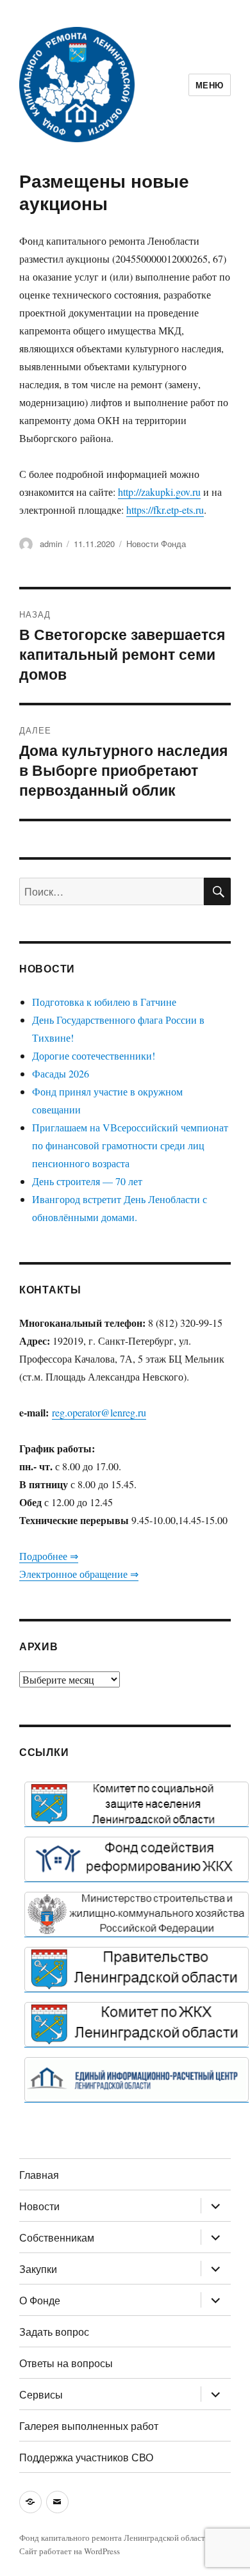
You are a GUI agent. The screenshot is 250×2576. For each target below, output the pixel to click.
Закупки (38, 2269)
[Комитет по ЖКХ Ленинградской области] (137, 2024)
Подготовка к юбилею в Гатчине (104, 1002)
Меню (210, 85)
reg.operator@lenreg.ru (99, 1412)
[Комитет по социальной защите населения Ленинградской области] (137, 1804)
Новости (39, 2206)
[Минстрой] (137, 1914)
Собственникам (57, 2237)
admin (51, 544)
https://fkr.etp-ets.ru (165, 510)
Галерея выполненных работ (89, 2426)
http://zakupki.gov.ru (159, 492)
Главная (39, 2175)
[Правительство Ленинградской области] (137, 1969)
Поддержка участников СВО (86, 2457)
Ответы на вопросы (66, 2363)
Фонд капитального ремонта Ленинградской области (114, 2538)
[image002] (137, 2080)
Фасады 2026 (61, 1073)
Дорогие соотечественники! (94, 1055)
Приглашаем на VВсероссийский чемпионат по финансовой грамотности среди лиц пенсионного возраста (130, 1145)
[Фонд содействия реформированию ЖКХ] (137, 1859)
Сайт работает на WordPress (70, 2551)
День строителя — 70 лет (87, 1181)
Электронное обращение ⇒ (79, 1574)
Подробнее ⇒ (49, 1556)
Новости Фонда (156, 544)
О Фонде (40, 2300)
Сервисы (41, 2394)
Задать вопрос (54, 2332)
